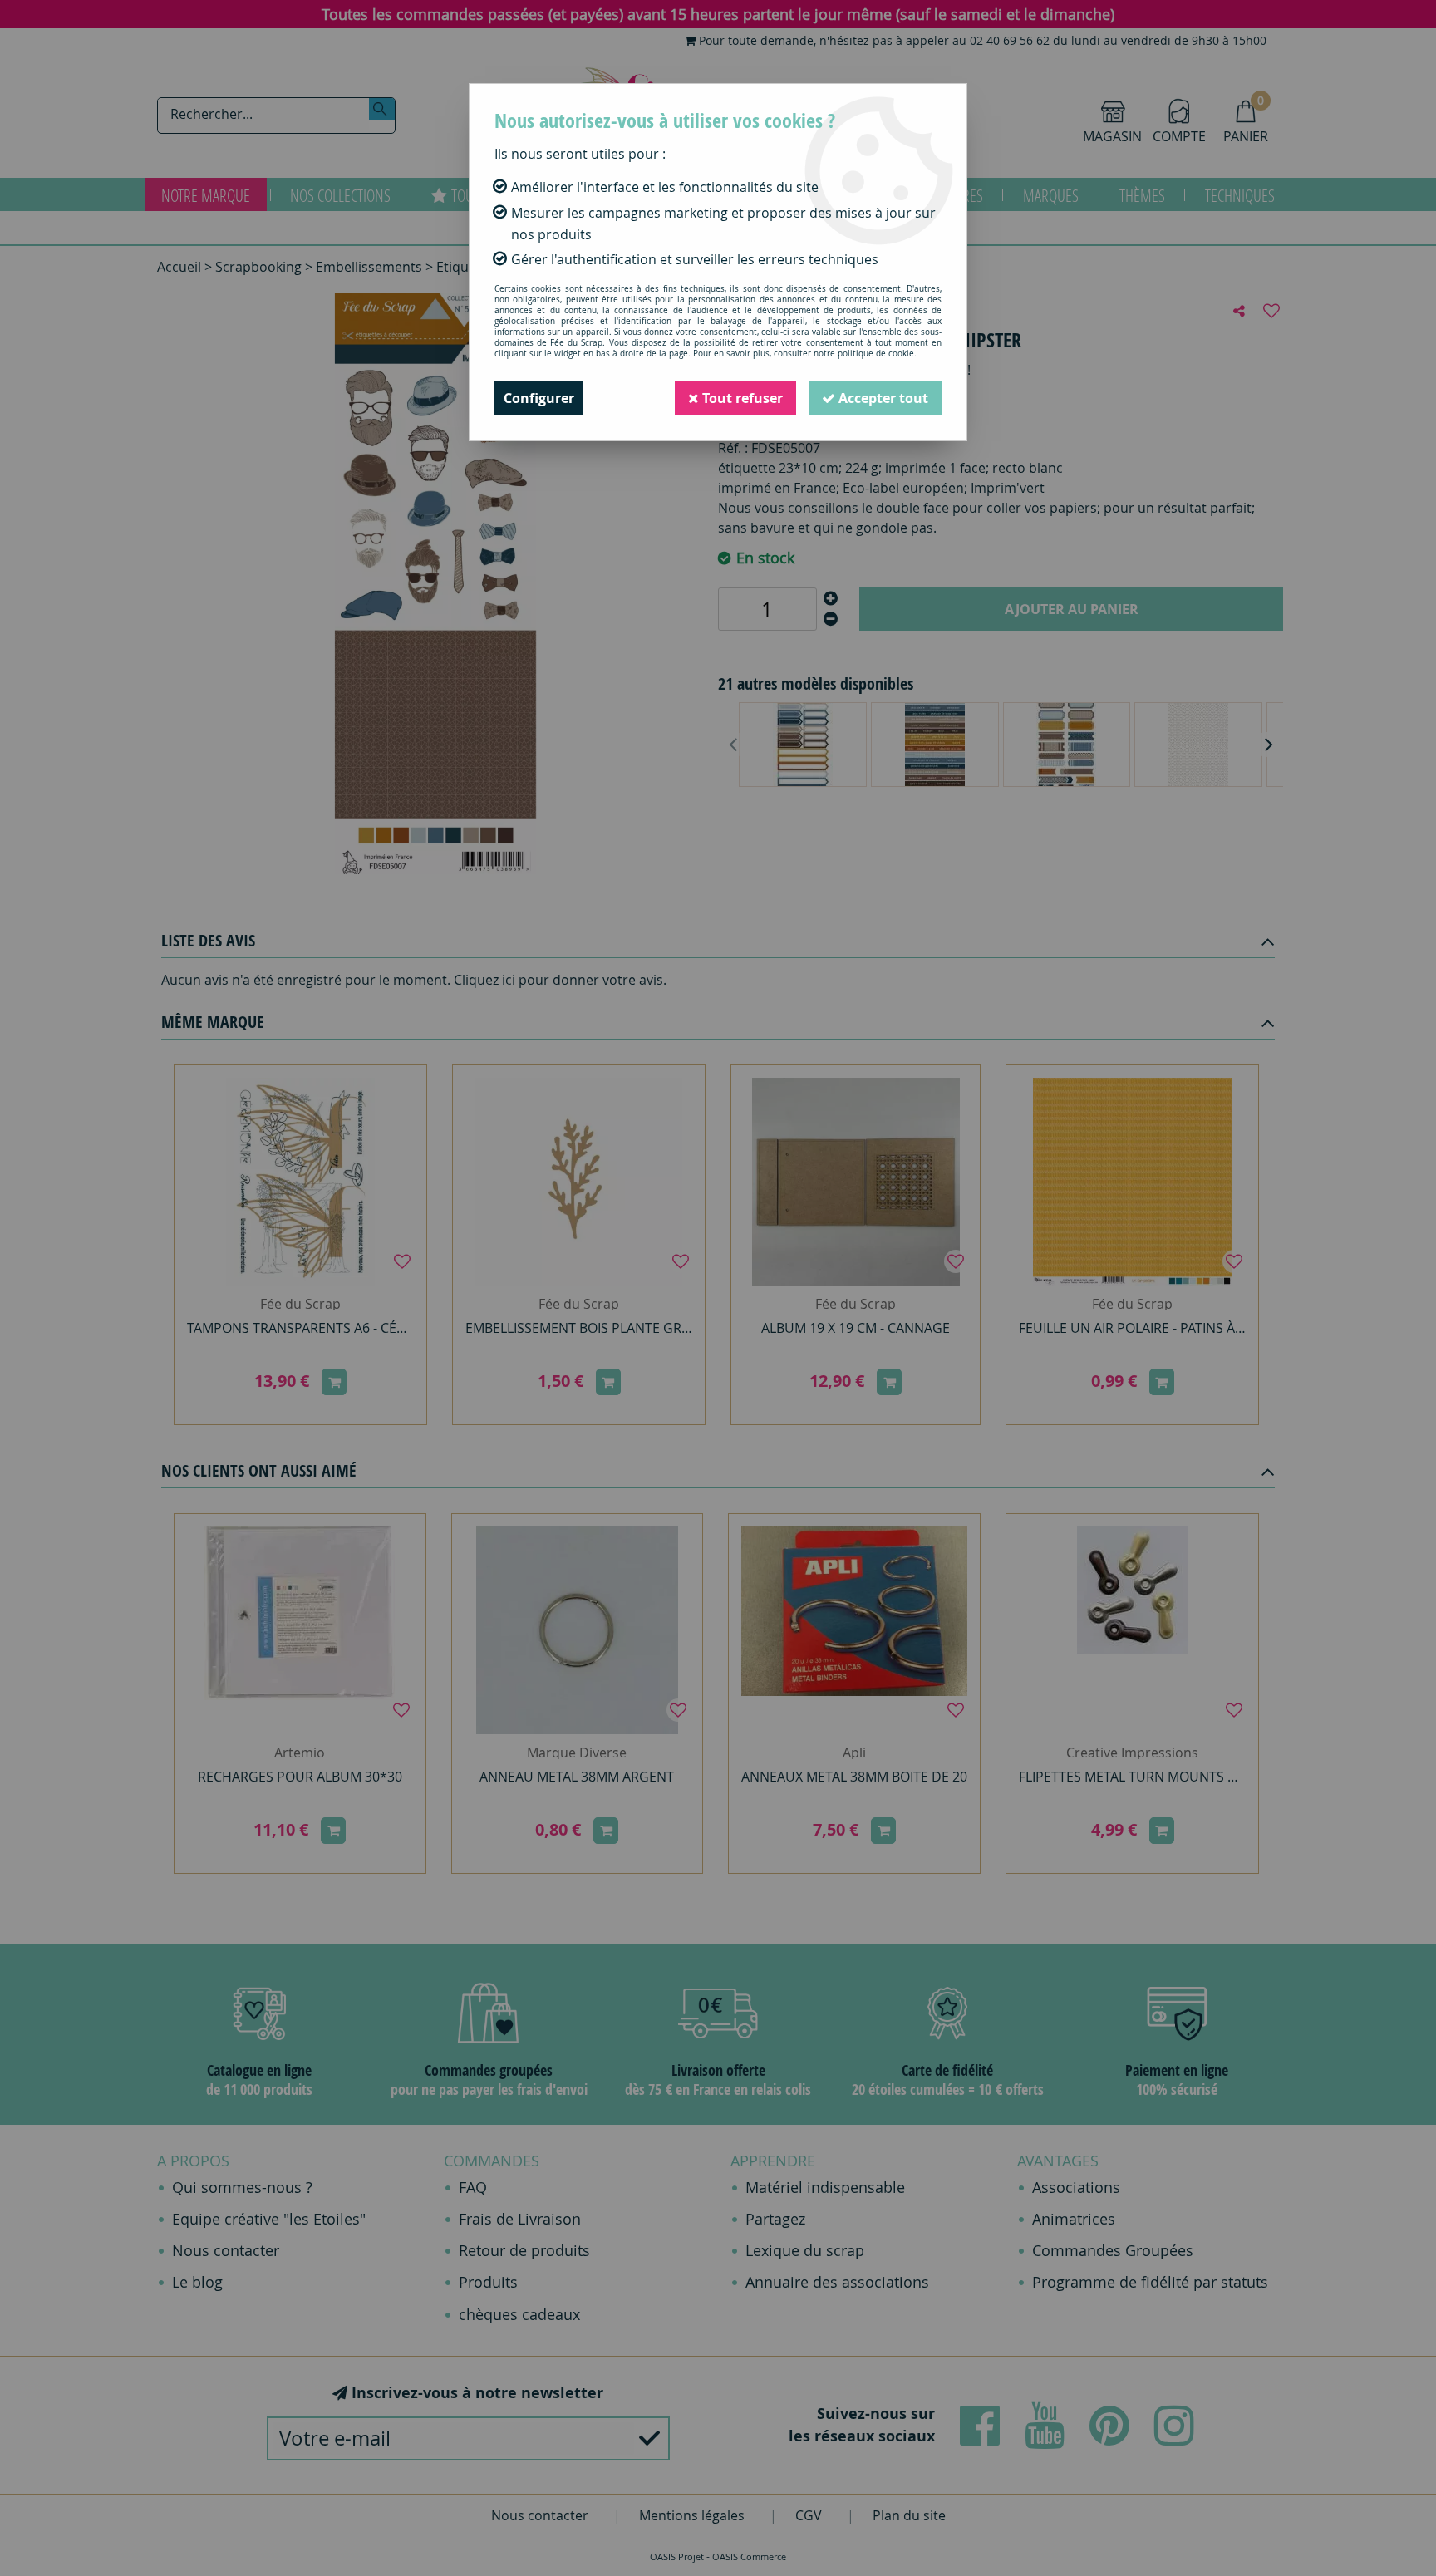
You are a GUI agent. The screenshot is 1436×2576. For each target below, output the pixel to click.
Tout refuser (741, 398)
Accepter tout (882, 398)
